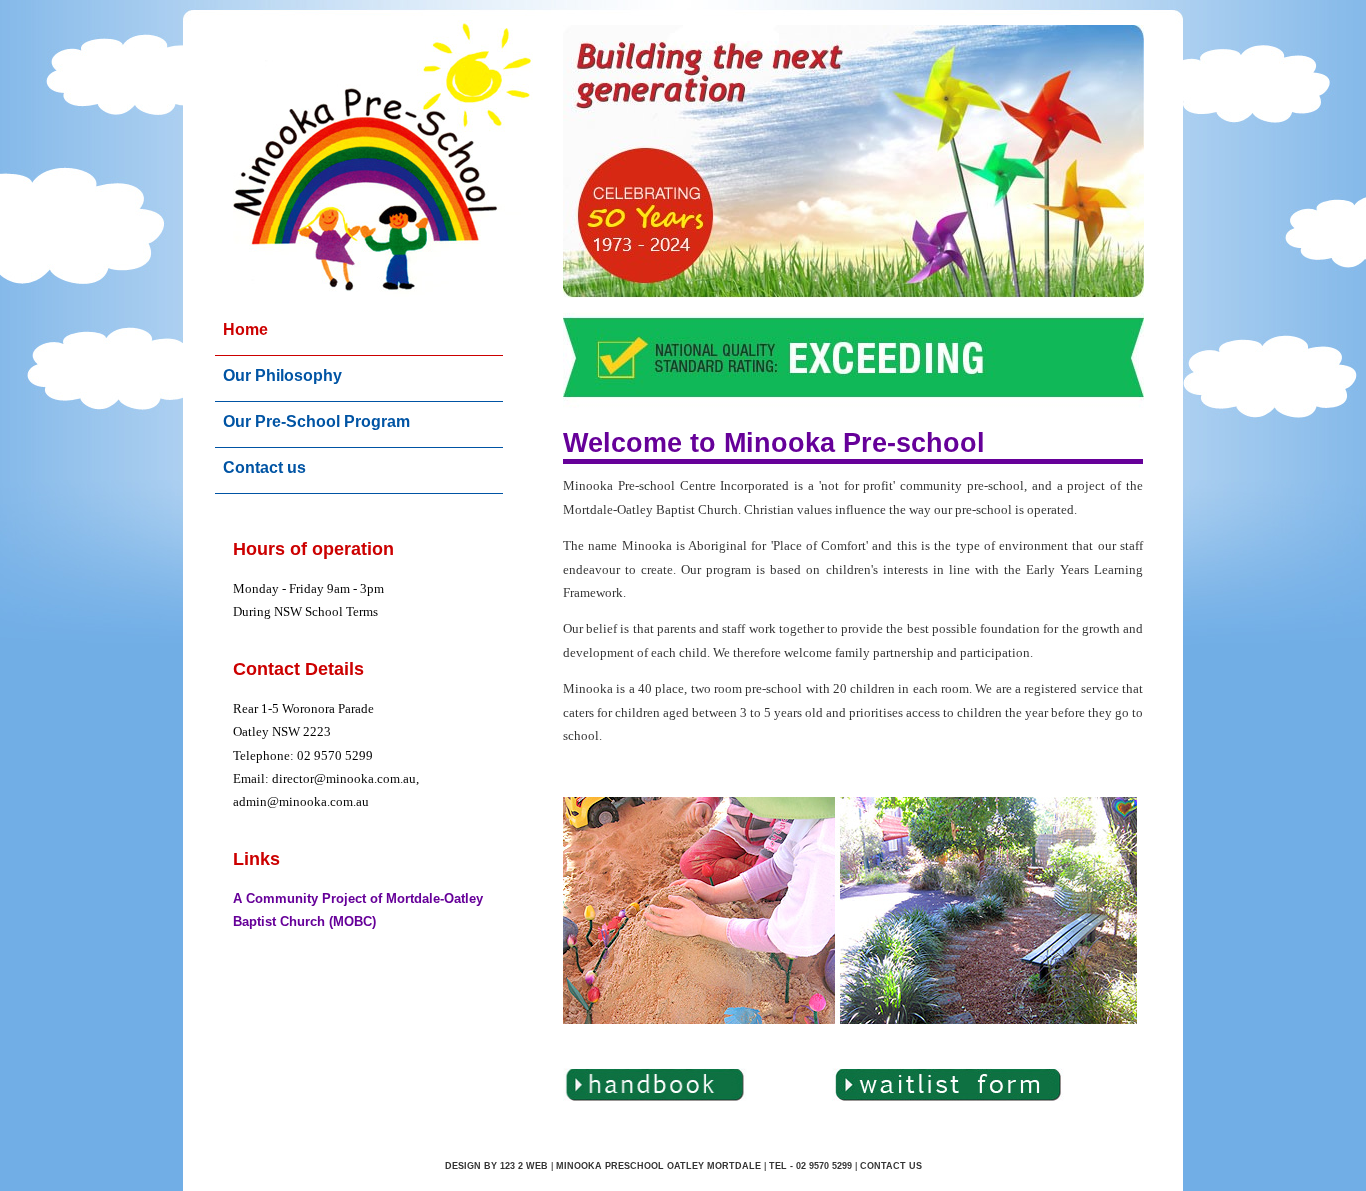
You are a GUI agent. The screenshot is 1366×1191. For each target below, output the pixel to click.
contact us (891, 1166)
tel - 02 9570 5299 (810, 1166)
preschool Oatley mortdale (683, 1166)
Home (245, 329)
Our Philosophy (282, 375)
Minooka (580, 1166)
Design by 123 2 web (496, 1166)
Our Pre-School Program (316, 421)
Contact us (264, 467)
